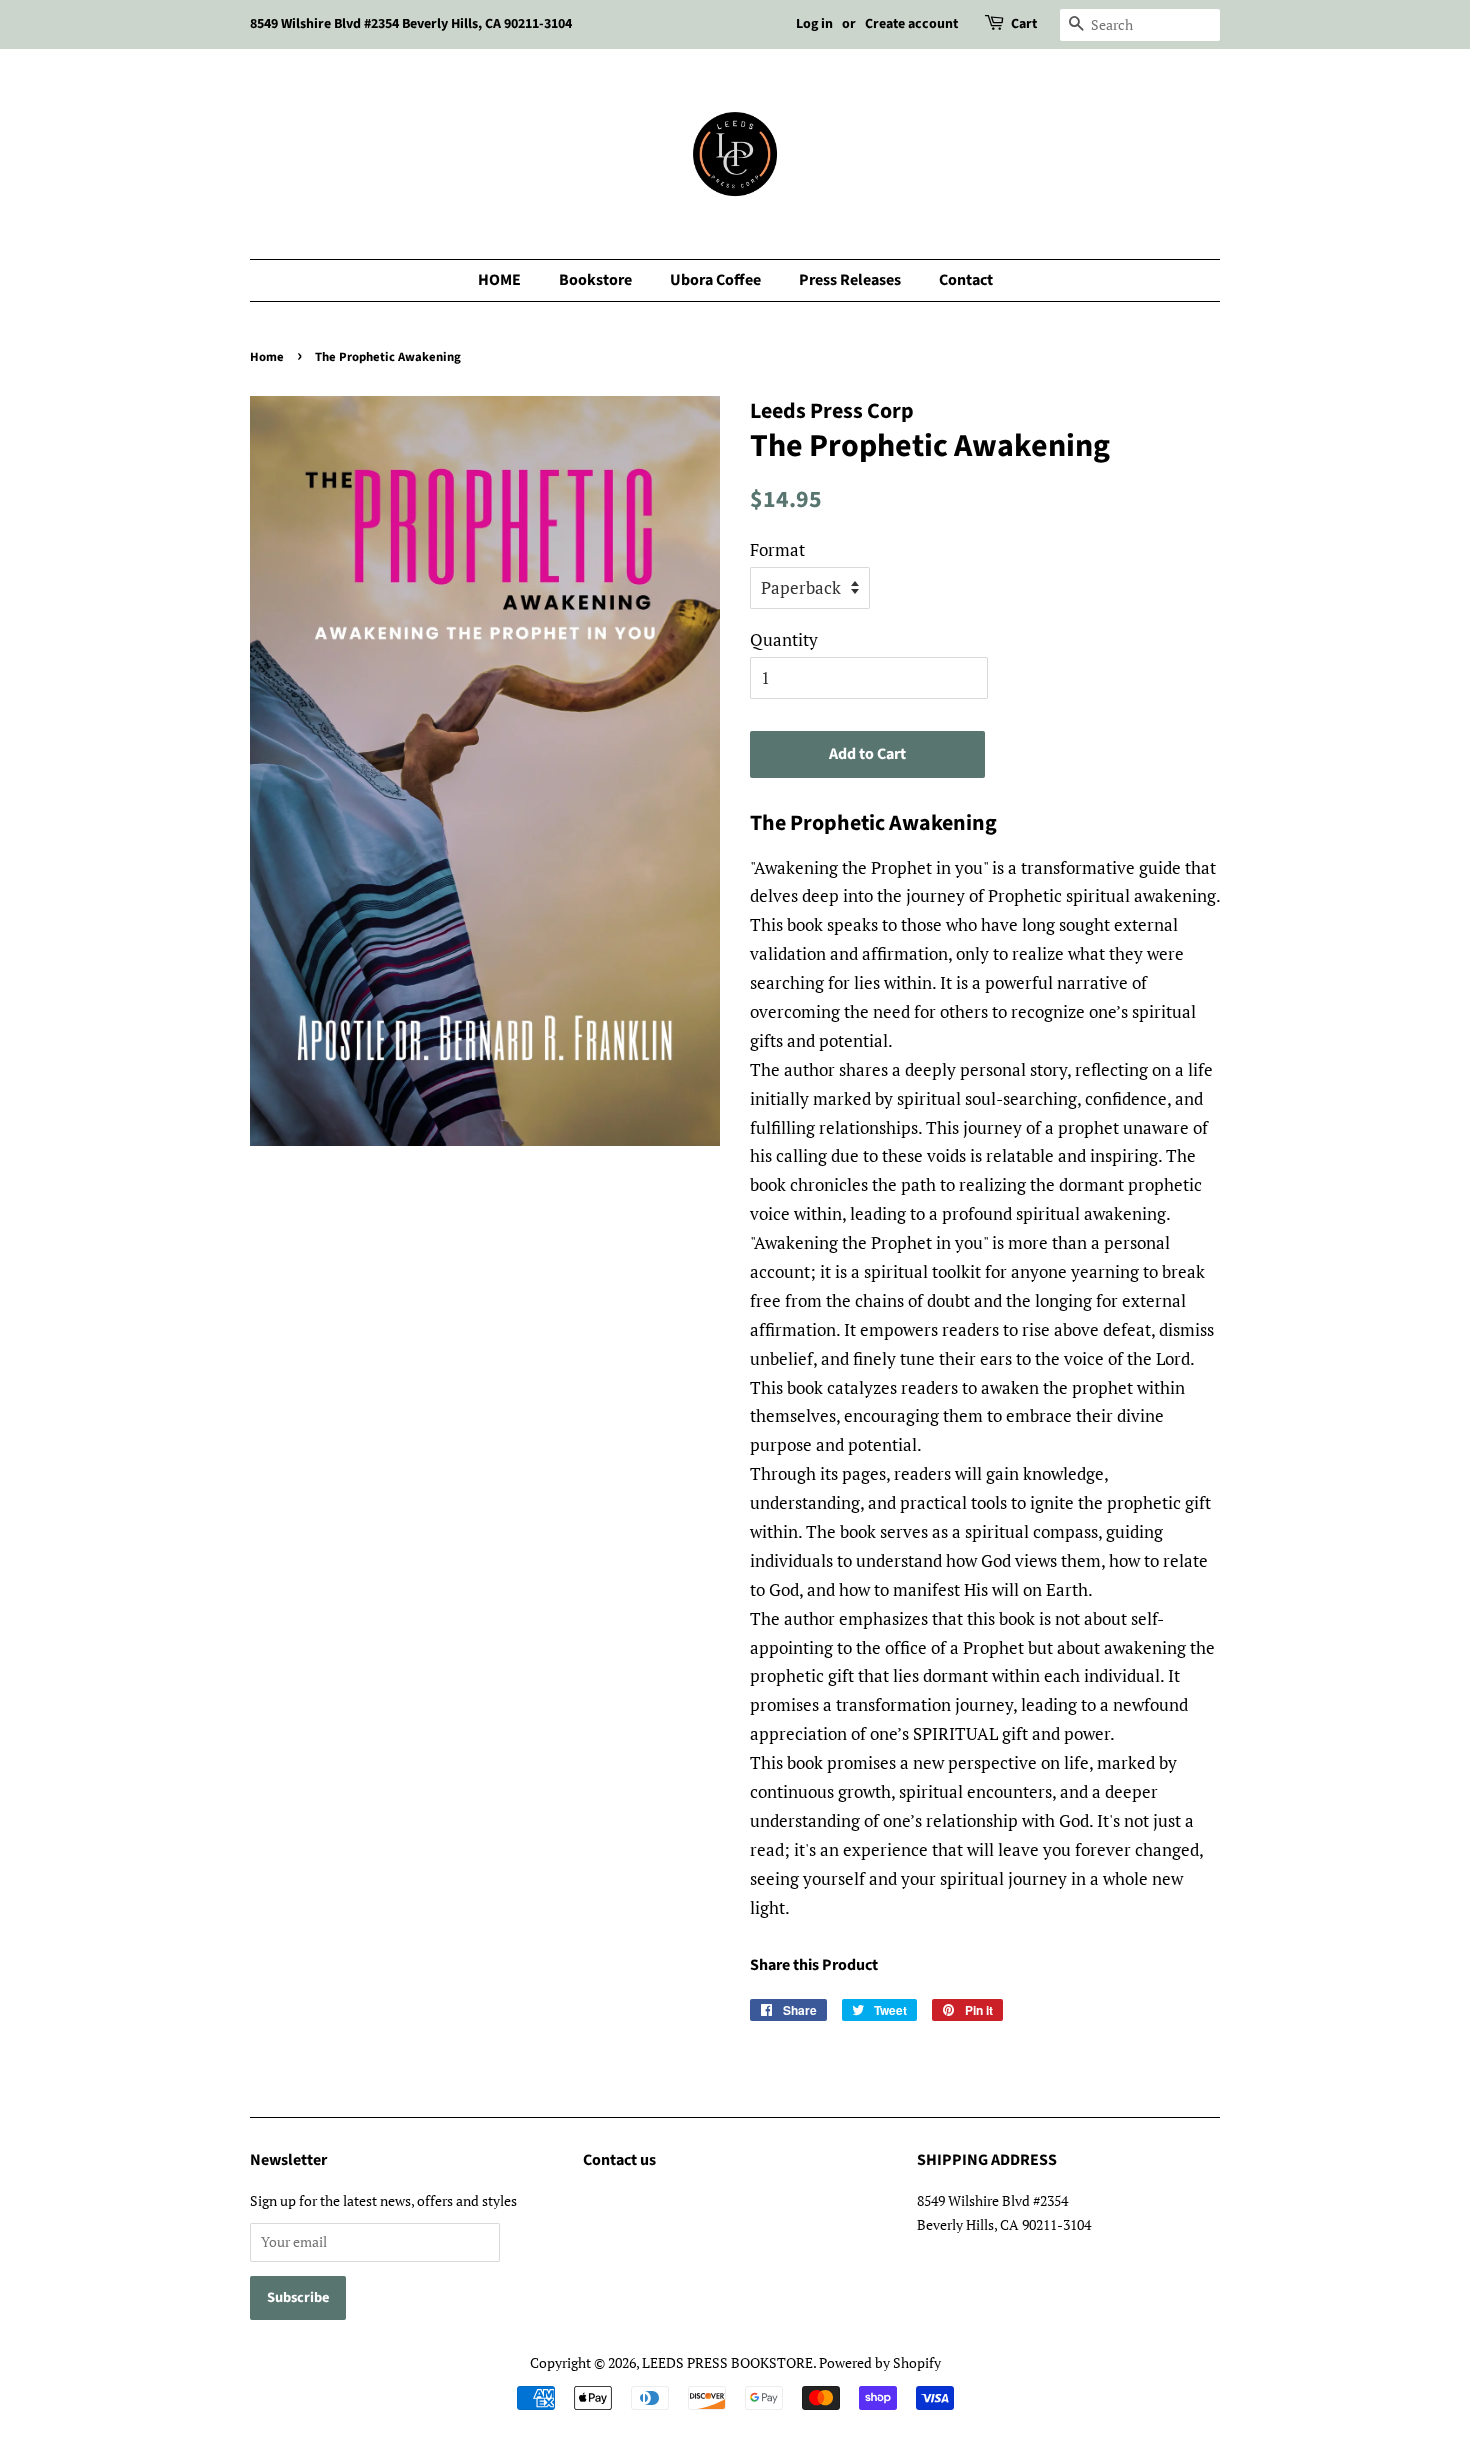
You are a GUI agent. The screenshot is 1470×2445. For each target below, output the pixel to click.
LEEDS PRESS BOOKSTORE (727, 2362)
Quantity (784, 639)
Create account (911, 24)
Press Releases (850, 280)
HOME (499, 280)
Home (267, 357)
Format (777, 549)
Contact (966, 280)
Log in (814, 24)
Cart (1024, 24)
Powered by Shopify (880, 2362)
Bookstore (595, 280)
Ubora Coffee (715, 280)
